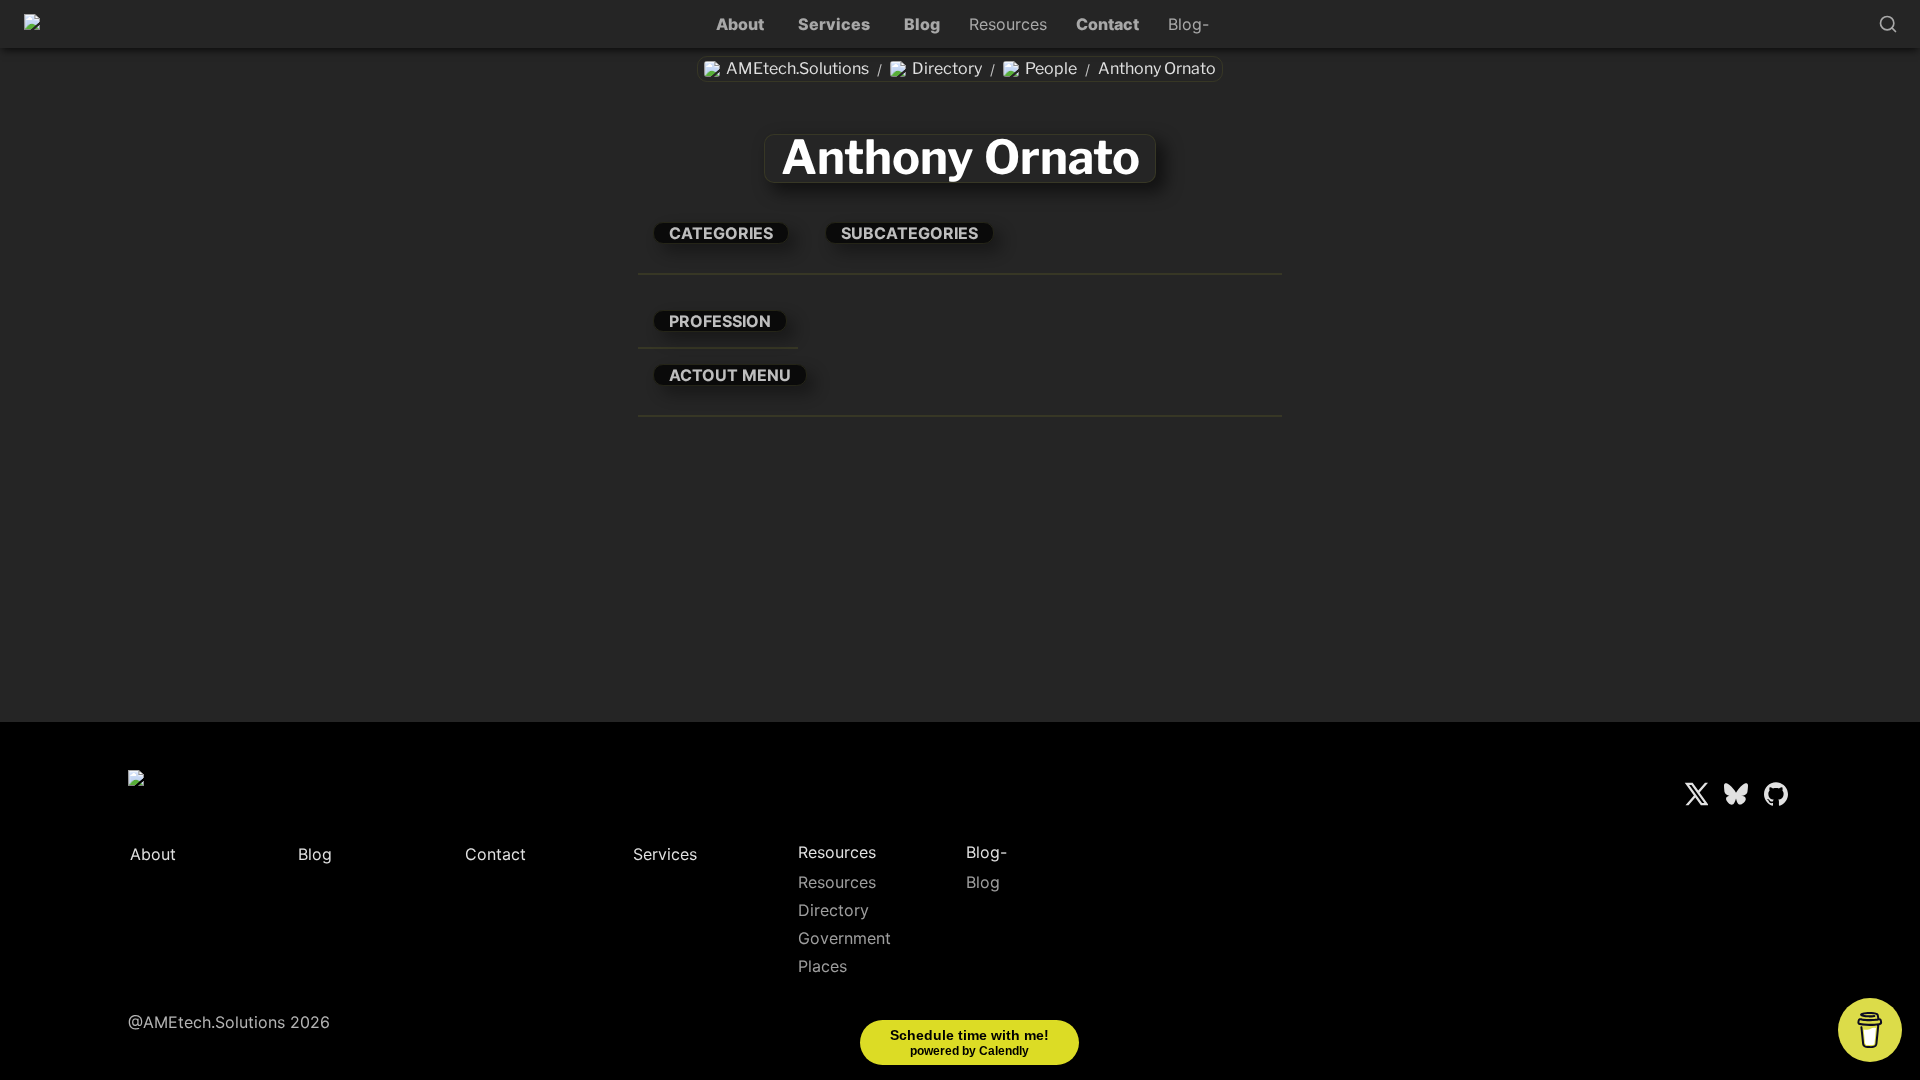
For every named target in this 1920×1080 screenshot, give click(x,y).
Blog (922, 24)
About (740, 24)
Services (834, 24)
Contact (1107, 24)
